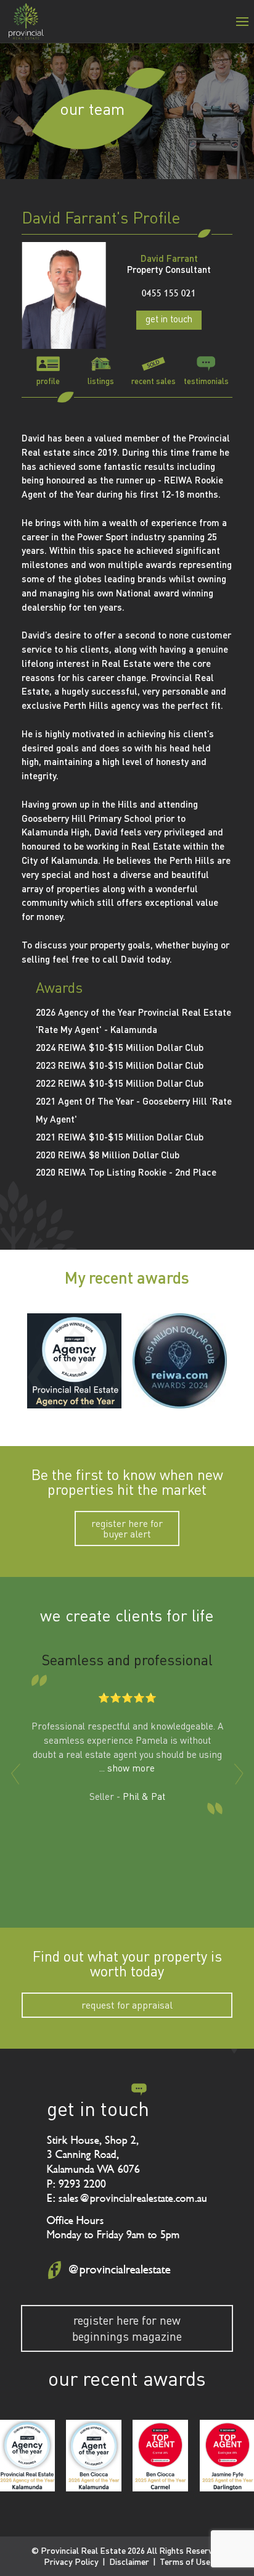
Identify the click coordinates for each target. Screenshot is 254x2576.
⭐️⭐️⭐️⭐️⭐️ (127, 1698)
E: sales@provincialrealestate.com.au (127, 2198)
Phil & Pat (144, 1796)
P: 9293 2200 (76, 2184)
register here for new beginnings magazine (127, 2328)
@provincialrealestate (119, 2270)
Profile (48, 381)
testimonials (206, 381)
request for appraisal (127, 2005)
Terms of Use (185, 2561)
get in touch (169, 319)
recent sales (154, 381)
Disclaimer (129, 2561)
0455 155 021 (169, 294)
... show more (127, 1768)
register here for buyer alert (127, 1528)
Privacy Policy (71, 2561)
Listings (101, 381)
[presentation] (15, 1774)
